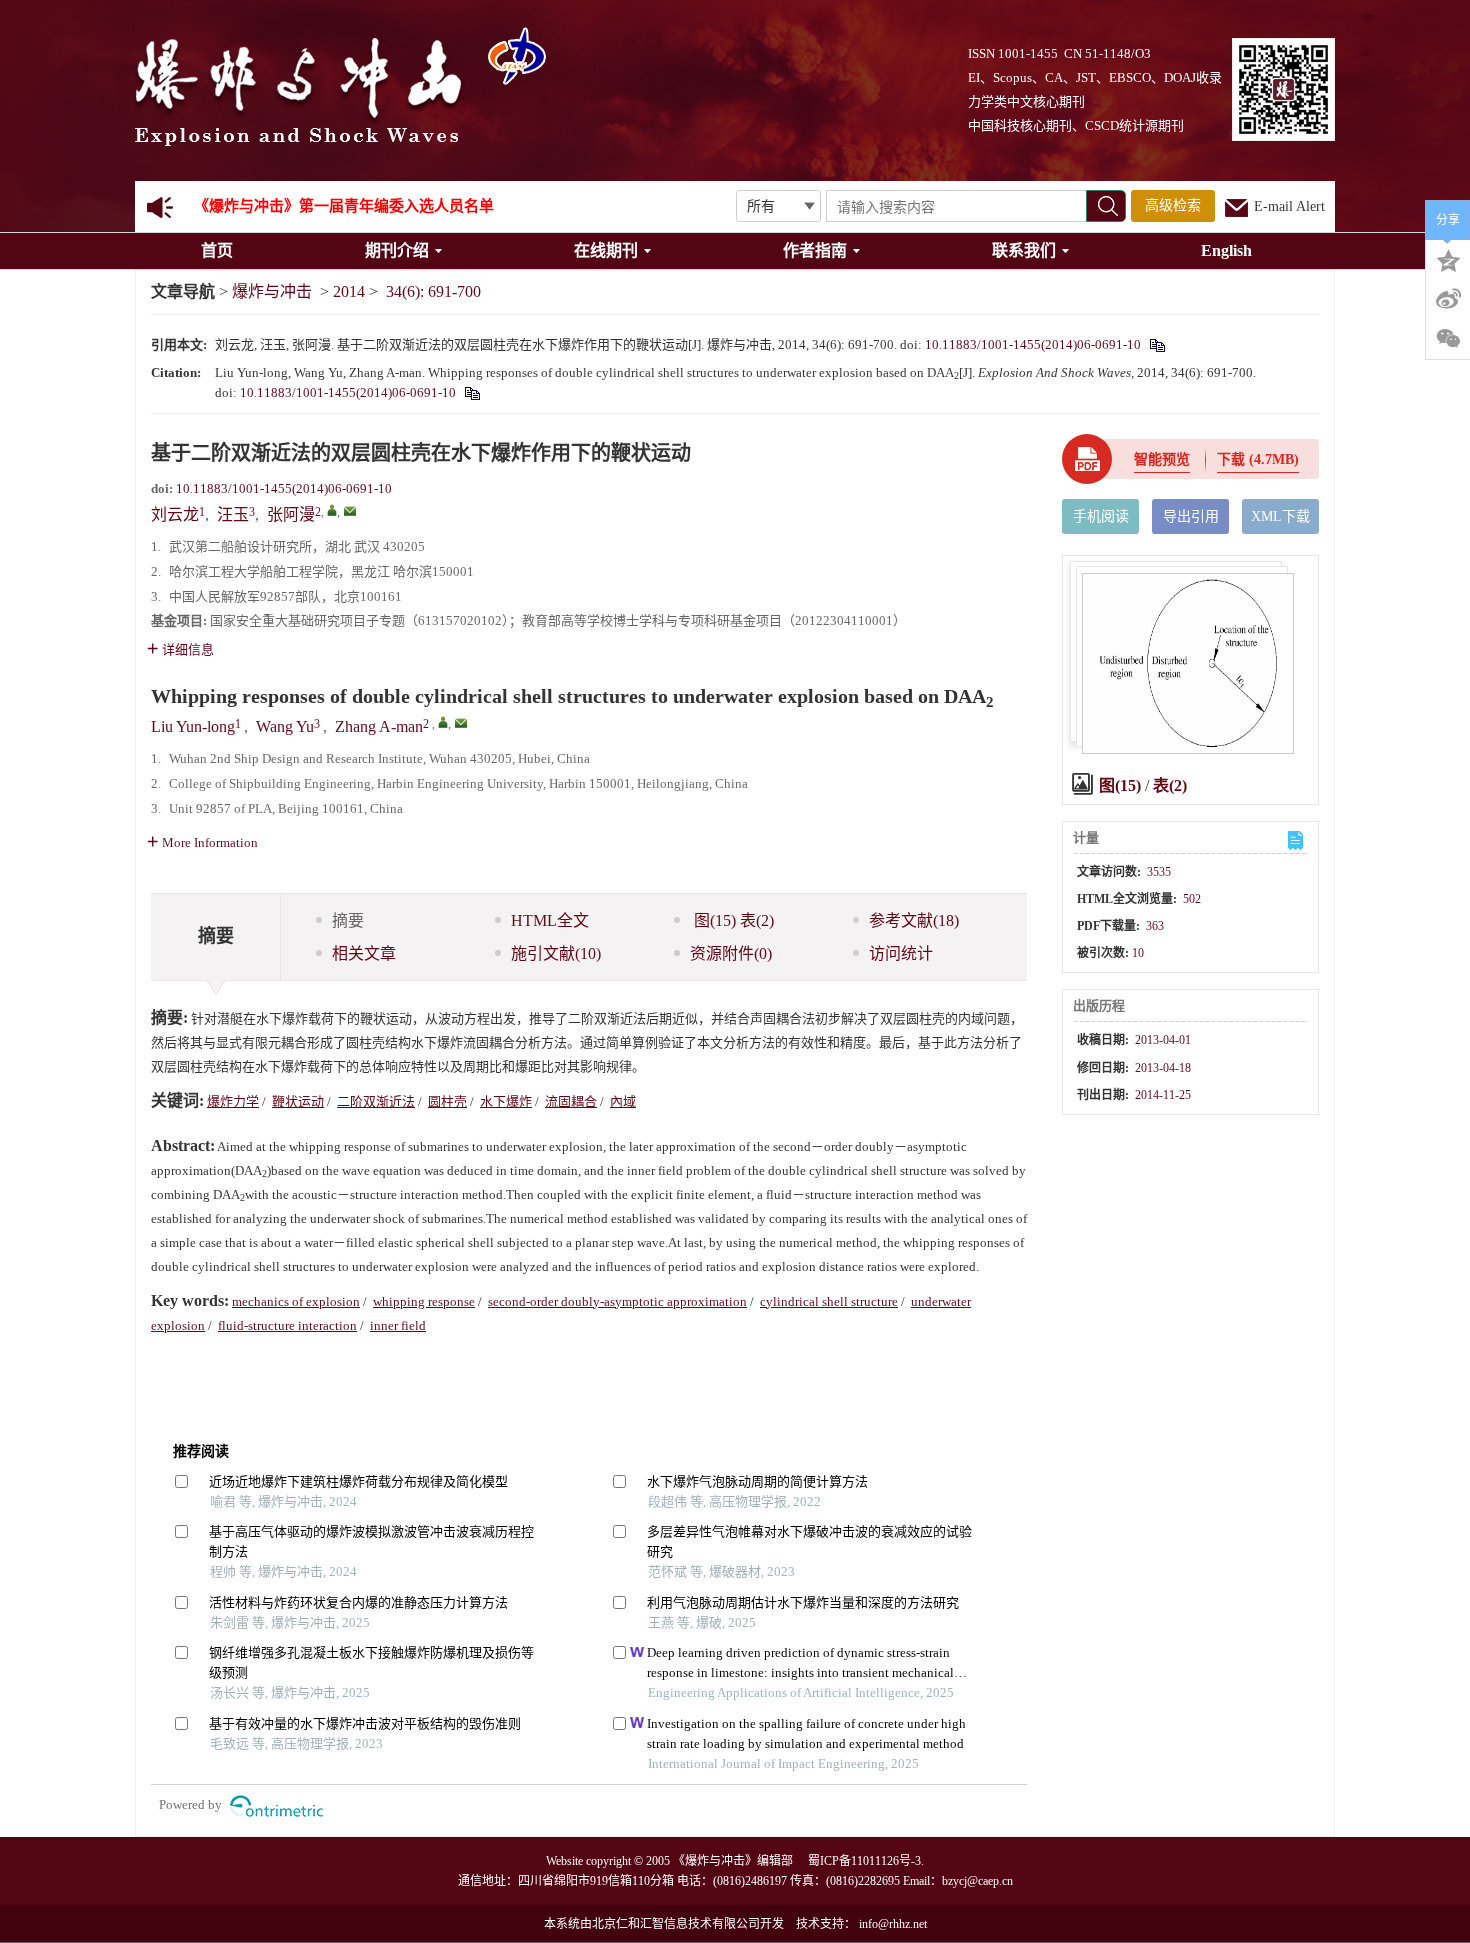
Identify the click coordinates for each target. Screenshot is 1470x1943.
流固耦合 (571, 1101)
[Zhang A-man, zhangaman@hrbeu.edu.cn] (443, 722)
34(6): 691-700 (433, 291)
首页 (217, 250)
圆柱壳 (447, 1101)
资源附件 (731, 953)
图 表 (732, 920)
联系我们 (1024, 250)
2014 (349, 291)
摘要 (348, 920)
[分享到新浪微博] (1448, 299)
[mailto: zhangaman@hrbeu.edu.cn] (461, 723)
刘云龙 (175, 514)
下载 (1258, 459)
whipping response (424, 1301)
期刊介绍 (397, 250)
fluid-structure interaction (287, 1325)
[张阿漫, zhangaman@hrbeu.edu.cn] (332, 510)
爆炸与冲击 (272, 291)
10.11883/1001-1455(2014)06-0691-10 (1033, 344)
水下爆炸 (506, 1101)
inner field (398, 1325)
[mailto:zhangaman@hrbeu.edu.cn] (350, 511)
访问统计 (901, 953)
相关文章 (364, 953)
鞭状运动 (298, 1101)
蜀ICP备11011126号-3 (864, 1861)
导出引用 (1191, 516)
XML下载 (1280, 516)
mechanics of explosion (296, 1301)
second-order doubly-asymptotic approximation (617, 1301)
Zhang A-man (379, 726)
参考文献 (914, 920)
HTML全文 (550, 920)
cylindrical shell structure (829, 1301)
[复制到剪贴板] (1156, 344)
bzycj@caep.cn (977, 1881)
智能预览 (1162, 459)
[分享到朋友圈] (1448, 339)
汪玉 (233, 514)
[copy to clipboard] (471, 392)
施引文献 (556, 953)
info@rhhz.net (893, 1924)
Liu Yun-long (193, 726)
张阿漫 (291, 514)
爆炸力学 (233, 1101)
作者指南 (815, 250)
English (1226, 250)
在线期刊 (606, 250)
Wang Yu (285, 726)
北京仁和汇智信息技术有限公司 (676, 1924)
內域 (623, 1101)
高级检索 (1173, 205)
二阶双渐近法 (376, 1101)
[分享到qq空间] (1448, 259)
